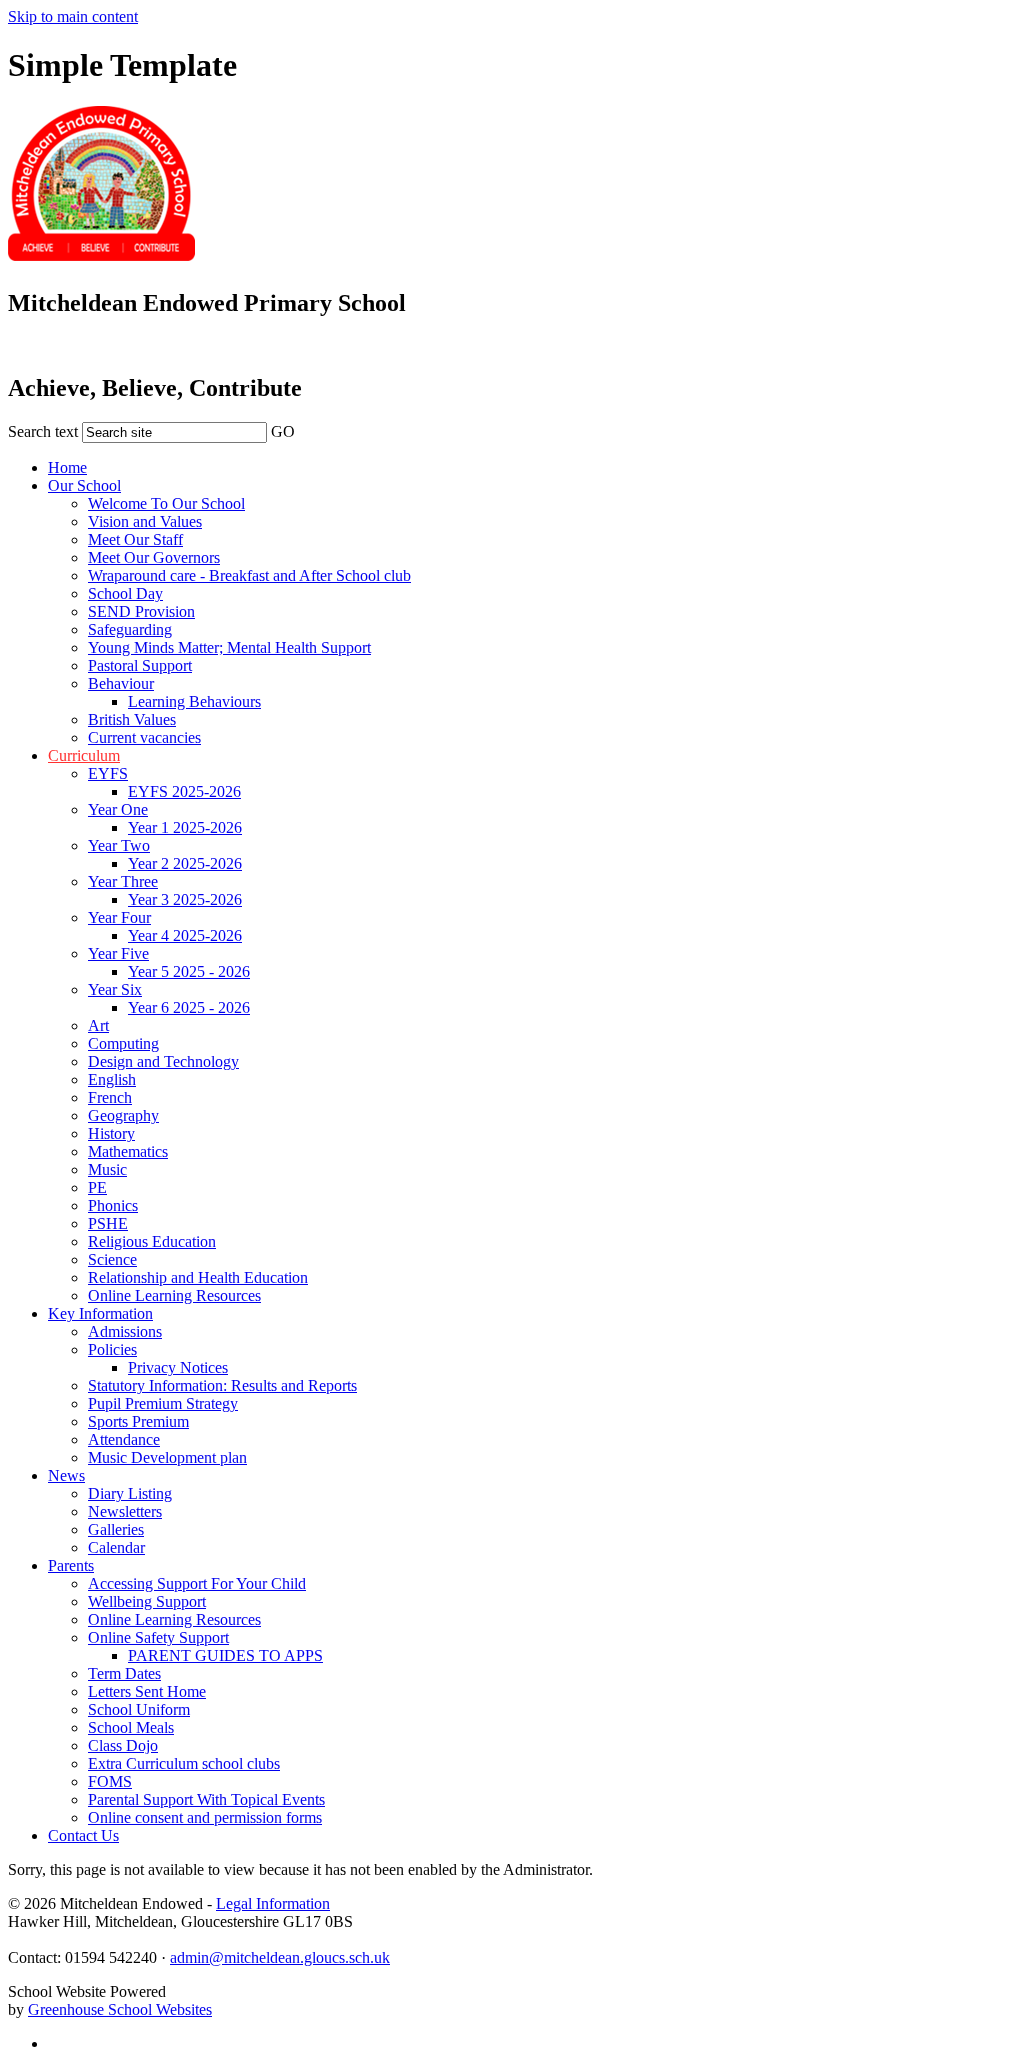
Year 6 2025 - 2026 (189, 1007)
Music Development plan (167, 1457)
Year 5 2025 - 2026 (189, 971)
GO (283, 431)
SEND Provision (141, 611)
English (112, 1079)
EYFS (108, 773)
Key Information (100, 1313)
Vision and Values (145, 521)
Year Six (115, 989)
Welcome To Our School (166, 503)
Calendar (116, 1547)
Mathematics (128, 1151)
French (110, 1097)
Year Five (118, 953)
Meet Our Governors (154, 557)
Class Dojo (123, 1745)
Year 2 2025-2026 (185, 863)
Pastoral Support (140, 665)
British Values (132, 719)
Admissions (125, 1331)
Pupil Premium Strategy (163, 1403)
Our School (84, 485)
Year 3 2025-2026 (185, 899)
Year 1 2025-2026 (185, 827)
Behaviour (121, 683)
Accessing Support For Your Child (197, 1583)
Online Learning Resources (174, 1295)
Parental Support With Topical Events (206, 1799)
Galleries (116, 1529)
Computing (123, 1043)
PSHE (108, 1223)
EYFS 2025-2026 (184, 791)
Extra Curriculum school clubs (184, 1763)
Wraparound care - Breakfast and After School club (249, 575)
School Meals (131, 1727)
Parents (71, 1565)
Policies (112, 1349)
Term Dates (124, 1673)
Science (112, 1259)
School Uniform (139, 1709)
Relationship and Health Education (198, 1277)
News (66, 1475)
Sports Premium (138, 1421)
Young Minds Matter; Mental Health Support (229, 647)
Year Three (123, 881)
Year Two (119, 845)
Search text (43, 431)
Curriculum (84, 755)
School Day (125, 593)
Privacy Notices (178, 1367)
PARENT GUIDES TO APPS (225, 1655)
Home (67, 467)
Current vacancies (144, 737)
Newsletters (125, 1511)
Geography (123, 1115)
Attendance (124, 1439)
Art (98, 1025)
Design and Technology (163, 1061)
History (111, 1133)
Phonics (113, 1205)
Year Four (119, 917)
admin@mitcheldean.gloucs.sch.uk (280, 1957)
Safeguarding (130, 629)
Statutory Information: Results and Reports (222, 1385)
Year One (118, 809)
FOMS (110, 1781)
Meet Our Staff (135, 539)
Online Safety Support (158, 1637)
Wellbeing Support (147, 1601)
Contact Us (83, 1835)
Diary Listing (130, 1493)
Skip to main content (73, 16)
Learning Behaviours (194, 701)
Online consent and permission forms (205, 1817)
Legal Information (273, 1903)
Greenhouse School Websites (120, 2009)
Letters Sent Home (147, 1691)
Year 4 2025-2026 (185, 935)
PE (97, 1187)
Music (107, 1169)
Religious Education (152, 1241)
